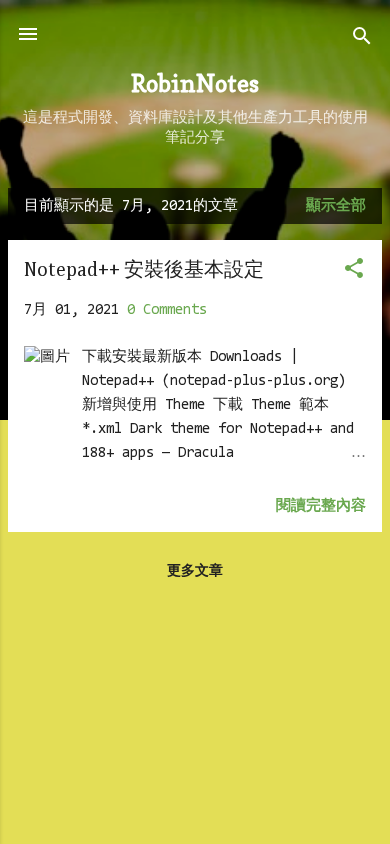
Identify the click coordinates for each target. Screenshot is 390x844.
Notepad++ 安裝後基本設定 (144, 270)
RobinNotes (195, 83)
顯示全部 (336, 206)
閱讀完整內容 (321, 506)
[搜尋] (362, 40)
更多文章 (195, 572)
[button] (354, 272)
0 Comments (167, 310)
